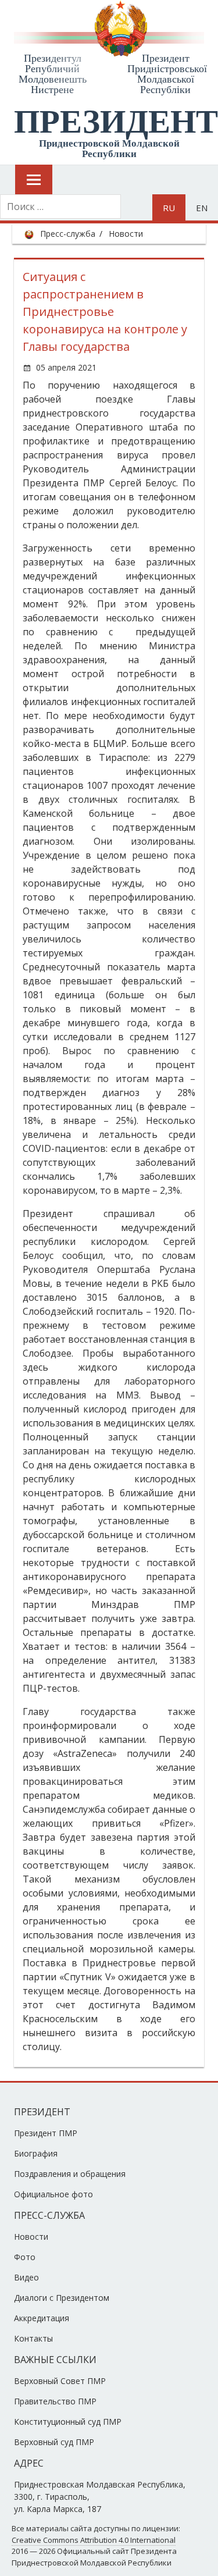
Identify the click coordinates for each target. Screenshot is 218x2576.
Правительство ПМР (55, 2401)
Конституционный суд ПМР (68, 2422)
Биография (36, 2153)
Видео (26, 2277)
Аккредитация (42, 2318)
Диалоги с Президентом (62, 2298)
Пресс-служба (68, 234)
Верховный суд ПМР (54, 2442)
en (202, 208)
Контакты (33, 2338)
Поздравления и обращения (70, 2174)
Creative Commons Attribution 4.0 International (94, 2540)
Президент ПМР (46, 2133)
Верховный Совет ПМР (60, 2381)
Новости (126, 234)
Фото (25, 2257)
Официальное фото (53, 2194)
